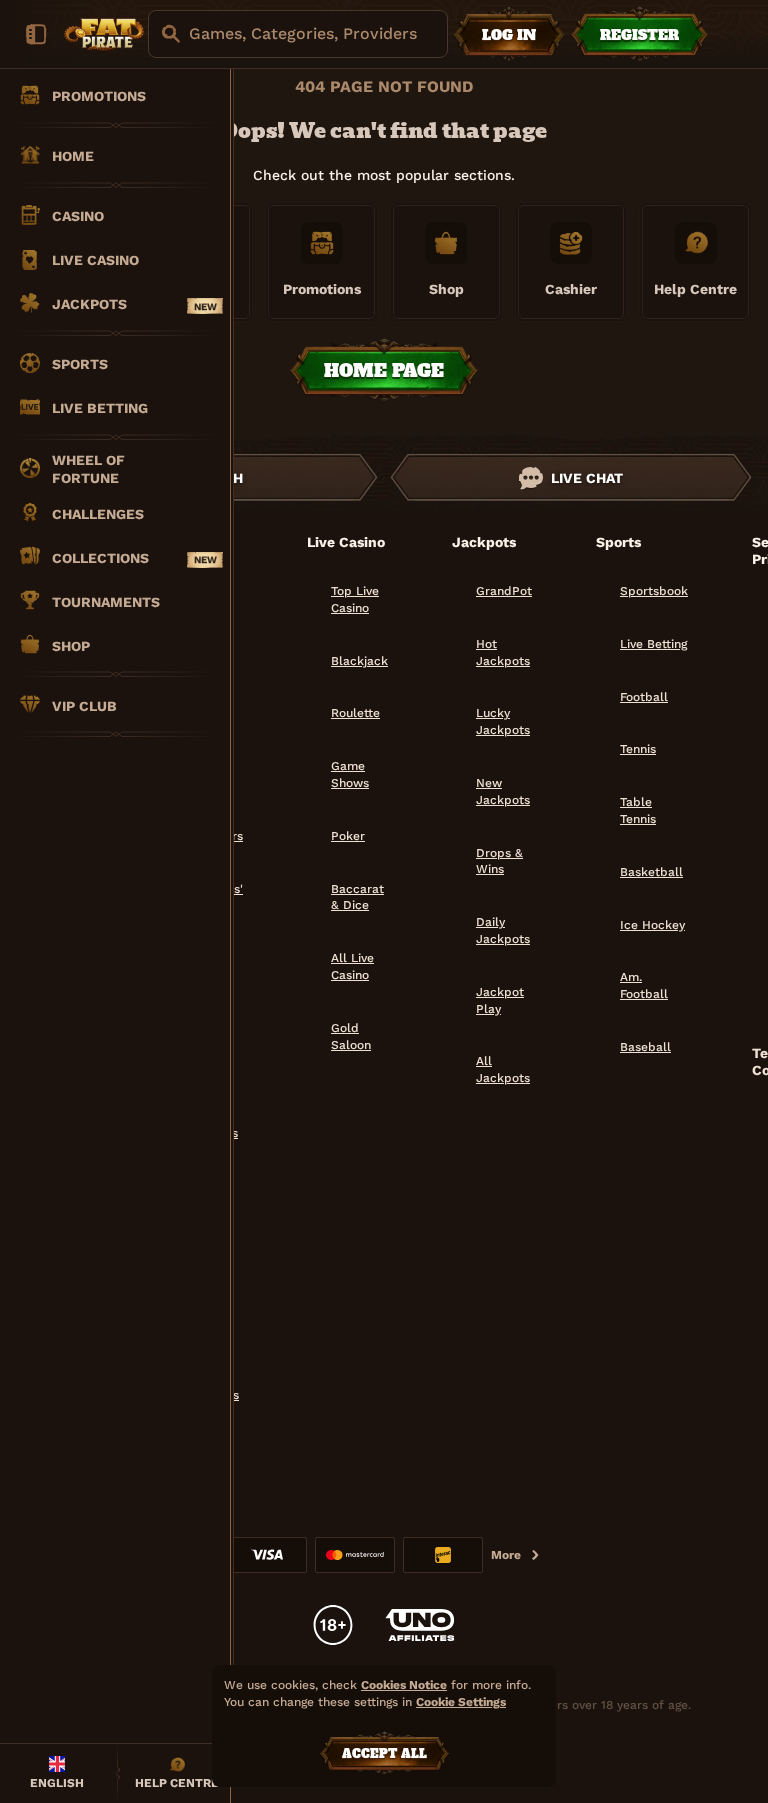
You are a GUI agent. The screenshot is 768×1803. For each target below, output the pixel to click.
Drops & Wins (499, 861)
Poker (348, 836)
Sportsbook (654, 591)
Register (639, 35)
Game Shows (350, 774)
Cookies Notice (404, 1685)
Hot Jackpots (503, 652)
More (506, 1555)
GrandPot (504, 591)
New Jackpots (503, 791)
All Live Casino (352, 966)
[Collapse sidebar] (36, 34)
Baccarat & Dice (357, 897)
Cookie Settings (461, 1702)
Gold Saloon (351, 1036)
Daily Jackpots (503, 930)
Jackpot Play (500, 1000)
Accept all (384, 1754)
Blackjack (359, 661)
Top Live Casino (355, 599)
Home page (384, 370)
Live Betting (653, 644)
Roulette (355, 713)
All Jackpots (503, 1069)
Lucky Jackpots (503, 721)
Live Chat (587, 478)
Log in (509, 35)
